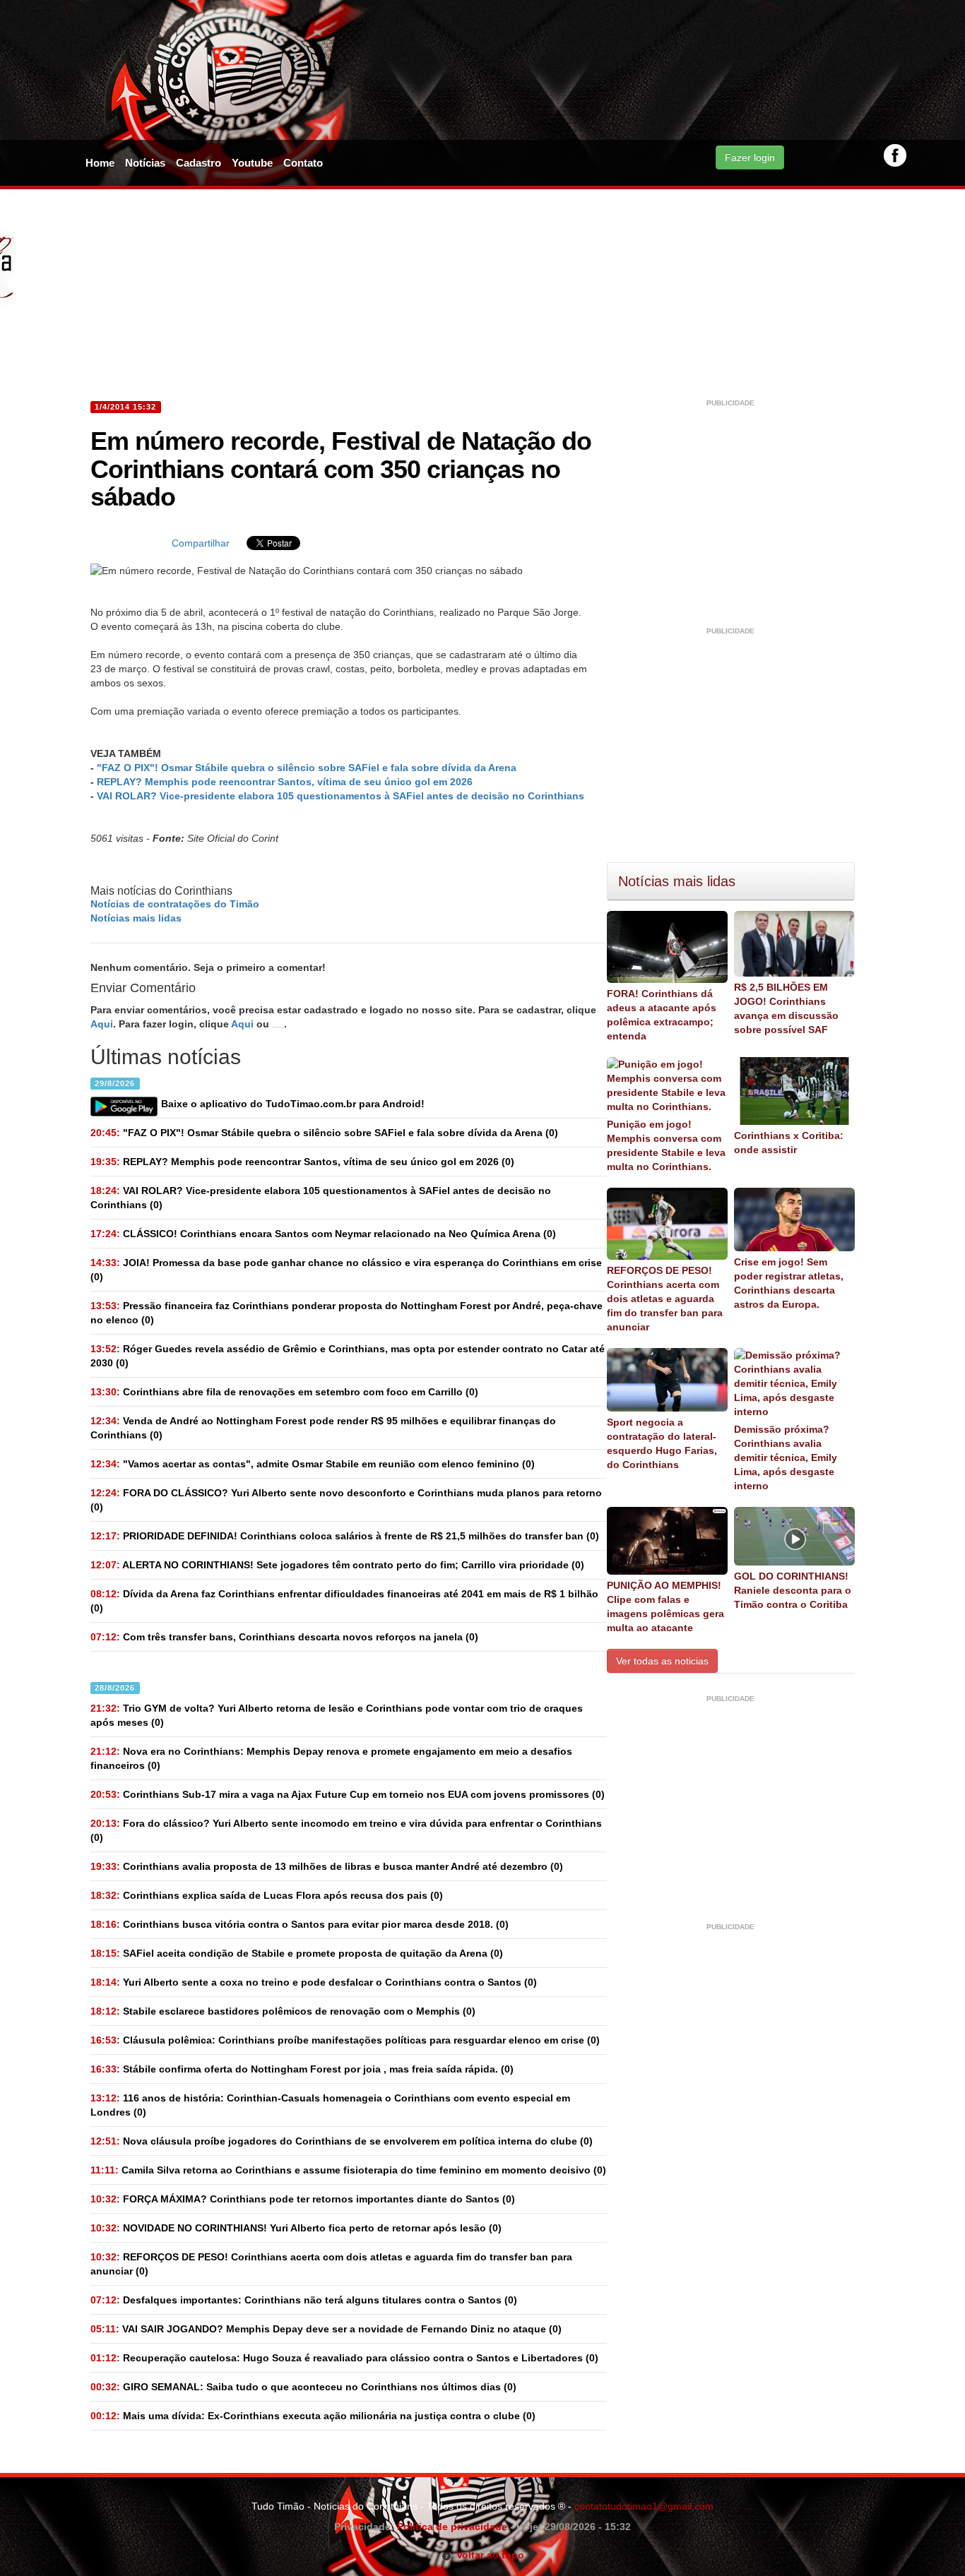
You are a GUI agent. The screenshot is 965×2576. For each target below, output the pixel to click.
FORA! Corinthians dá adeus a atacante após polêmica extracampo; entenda (662, 1015)
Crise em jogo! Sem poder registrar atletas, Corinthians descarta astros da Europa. (789, 1283)
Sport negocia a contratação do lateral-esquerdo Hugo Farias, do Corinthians (662, 1443)
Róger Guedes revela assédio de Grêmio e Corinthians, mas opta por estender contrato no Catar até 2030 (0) (348, 1356)
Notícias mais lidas (136, 918)
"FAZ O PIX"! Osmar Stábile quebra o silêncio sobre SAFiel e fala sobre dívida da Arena (307, 768)
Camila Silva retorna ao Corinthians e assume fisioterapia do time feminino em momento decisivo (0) (348, 2170)
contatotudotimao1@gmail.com (644, 2506)
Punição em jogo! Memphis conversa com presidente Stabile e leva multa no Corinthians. (666, 1145)
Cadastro (199, 163)
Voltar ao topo (488, 2555)
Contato (303, 163)
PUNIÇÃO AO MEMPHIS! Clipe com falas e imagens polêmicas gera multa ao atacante (665, 1606)
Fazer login (750, 157)
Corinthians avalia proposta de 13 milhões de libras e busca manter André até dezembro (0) (327, 1866)
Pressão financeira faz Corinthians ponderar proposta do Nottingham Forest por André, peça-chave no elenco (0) (347, 1313)
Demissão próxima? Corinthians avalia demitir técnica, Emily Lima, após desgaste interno (786, 1457)
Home (100, 163)
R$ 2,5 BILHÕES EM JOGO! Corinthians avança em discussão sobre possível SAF (786, 1008)
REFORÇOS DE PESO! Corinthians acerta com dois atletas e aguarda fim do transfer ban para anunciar (665, 1299)
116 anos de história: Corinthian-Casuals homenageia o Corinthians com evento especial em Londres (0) (330, 2105)
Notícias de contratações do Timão (175, 904)
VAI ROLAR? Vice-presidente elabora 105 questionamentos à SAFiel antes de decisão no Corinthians (341, 796)
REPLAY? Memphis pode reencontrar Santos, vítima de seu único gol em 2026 (285, 782)
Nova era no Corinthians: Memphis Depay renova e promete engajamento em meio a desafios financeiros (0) (331, 1758)
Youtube (252, 163)
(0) (324, 1133)
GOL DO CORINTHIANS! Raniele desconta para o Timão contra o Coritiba (793, 1590)
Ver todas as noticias (662, 1661)
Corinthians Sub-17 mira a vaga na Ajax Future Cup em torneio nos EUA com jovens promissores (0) (348, 1794)
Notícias (145, 163)
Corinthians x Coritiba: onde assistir (789, 1143)
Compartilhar (201, 543)
